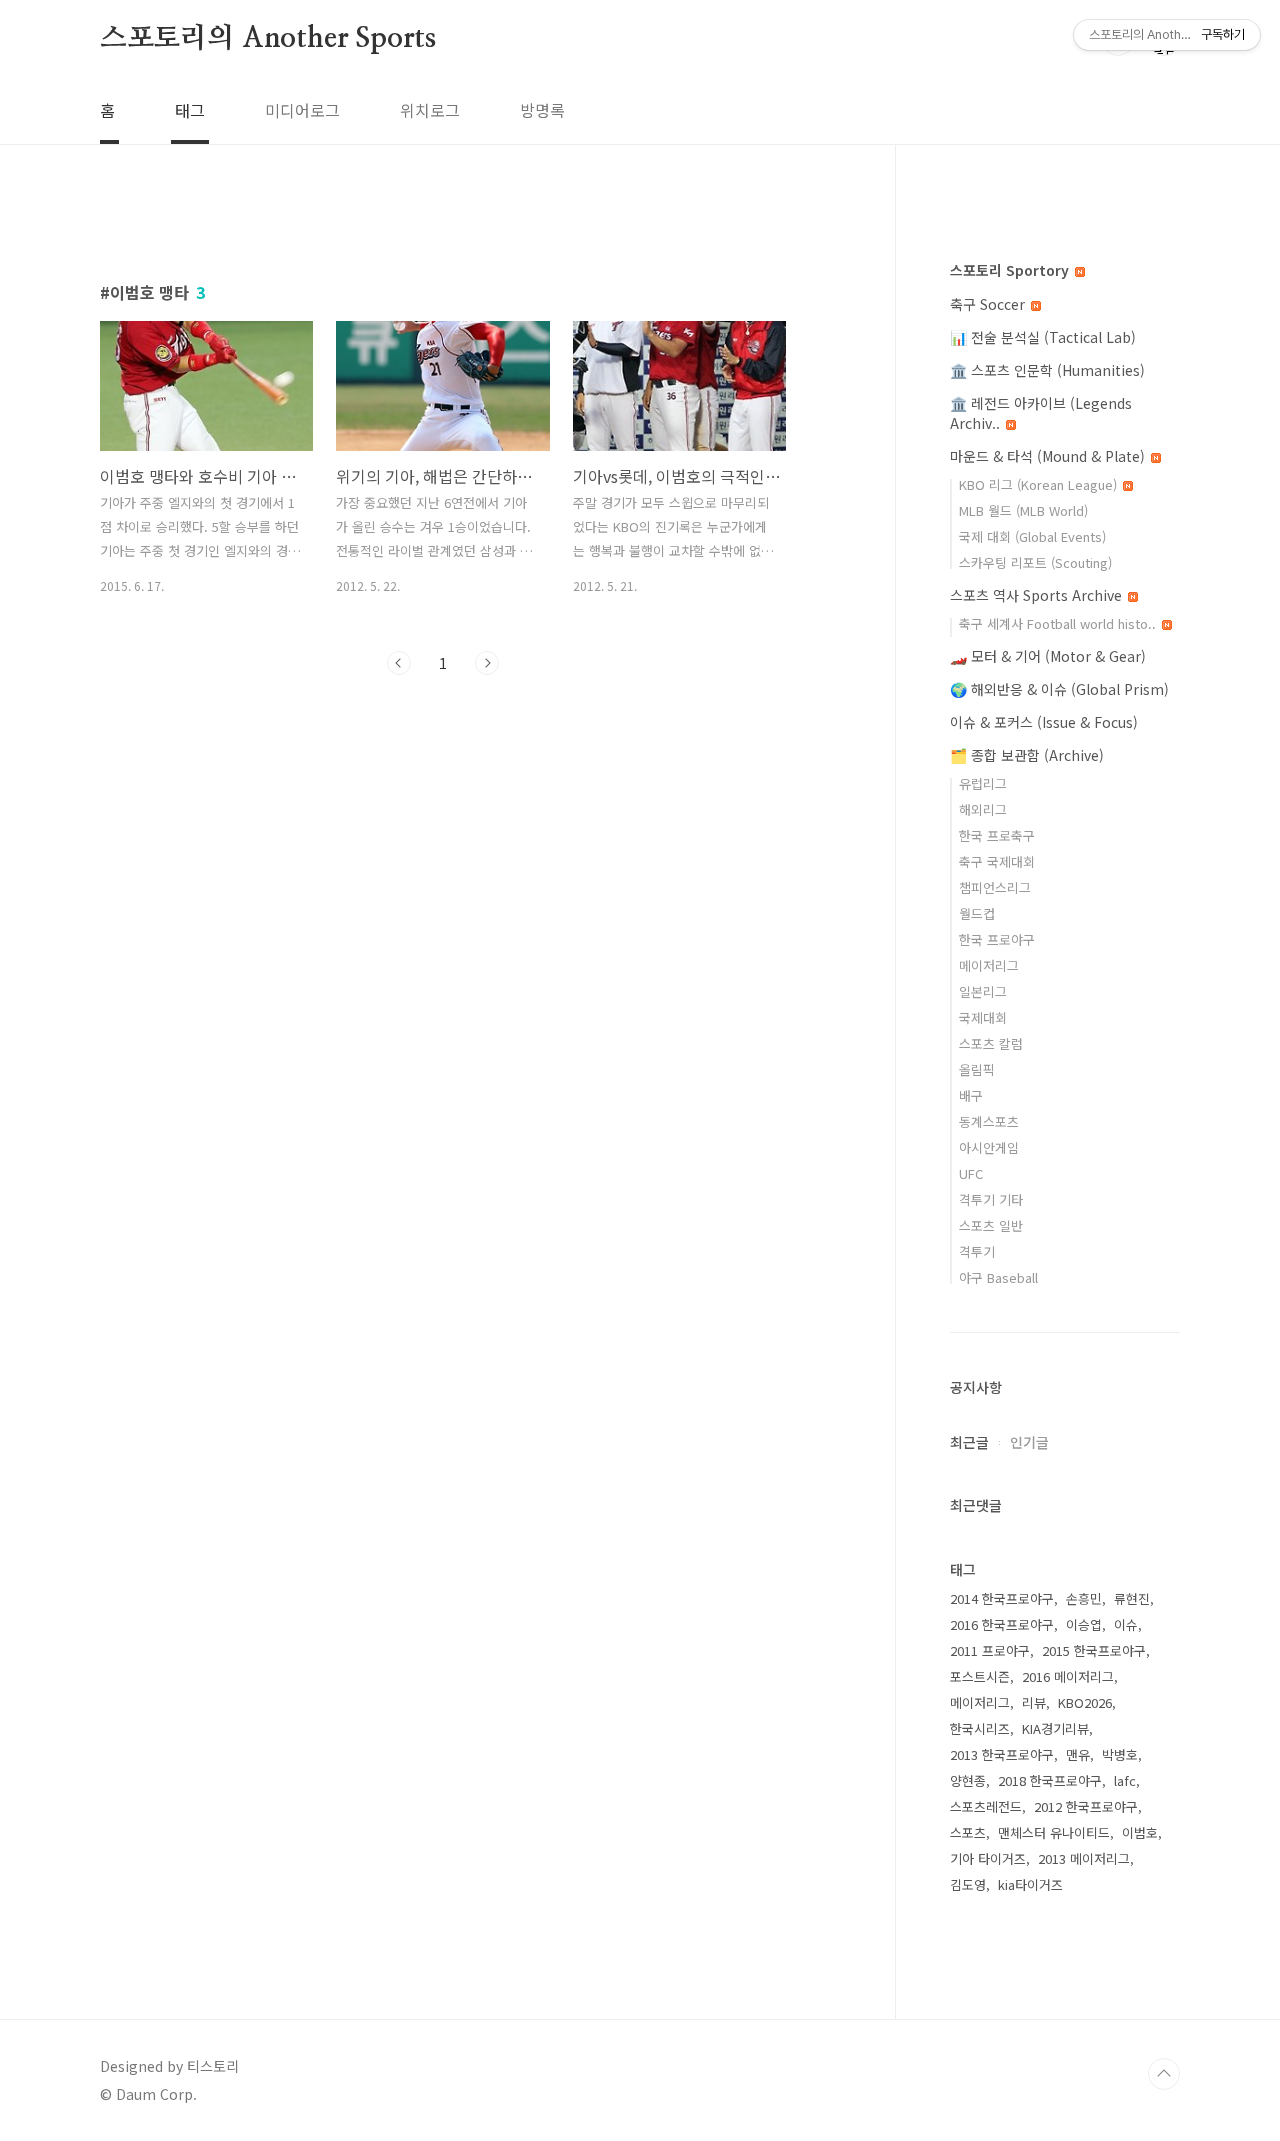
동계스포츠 (989, 1121)
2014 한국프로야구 (1002, 1598)
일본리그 (983, 991)
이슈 (1126, 1624)
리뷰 (1034, 1702)
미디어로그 (302, 110)
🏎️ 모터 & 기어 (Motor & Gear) (1048, 656)
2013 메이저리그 (1084, 1858)
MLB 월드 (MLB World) (1023, 510)
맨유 (1078, 1754)
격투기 (977, 1251)
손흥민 (1084, 1598)
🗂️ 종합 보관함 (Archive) (1027, 755)
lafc (1125, 1780)
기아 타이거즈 (988, 1858)
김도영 (968, 1884)
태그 (190, 110)
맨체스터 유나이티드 (1054, 1832)
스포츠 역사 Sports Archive (1038, 595)
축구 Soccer (989, 304)
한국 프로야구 (997, 939)
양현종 (968, 1780)
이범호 (1140, 1832)
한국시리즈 (980, 1728)
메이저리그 (989, 965)
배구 (971, 1095)
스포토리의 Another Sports (268, 39)
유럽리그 (983, 783)
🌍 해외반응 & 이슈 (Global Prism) (1059, 689)
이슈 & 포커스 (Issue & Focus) (1044, 722)
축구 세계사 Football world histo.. (1059, 623)
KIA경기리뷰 (1055, 1728)
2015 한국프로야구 (1094, 1650)
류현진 (1132, 1598)
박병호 (1120, 1754)
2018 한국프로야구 (1050, 1780)
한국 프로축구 (997, 835)
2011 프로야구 (990, 1650)
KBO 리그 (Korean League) (1040, 484)
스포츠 (968, 1832)
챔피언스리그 (995, 887)
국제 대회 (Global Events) (1032, 536)
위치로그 (430, 110)
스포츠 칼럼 (991, 1043)
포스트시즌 (980, 1676)
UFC (971, 1173)
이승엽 (1084, 1624)
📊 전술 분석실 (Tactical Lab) (1043, 337)
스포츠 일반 (991, 1225)
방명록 (542, 110)
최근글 (969, 1442)
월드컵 (977, 913)
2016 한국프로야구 (1002, 1624)
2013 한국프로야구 (1002, 1754)
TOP (1164, 2074)
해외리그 (983, 809)
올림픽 (977, 1069)
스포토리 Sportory (1011, 270)
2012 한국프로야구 (1086, 1806)
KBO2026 (1085, 1702)
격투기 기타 (991, 1199)
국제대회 (983, 1017)
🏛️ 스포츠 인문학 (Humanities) (1047, 370)
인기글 (1029, 1442)
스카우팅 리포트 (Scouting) (1035, 562)
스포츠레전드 (986, 1806)
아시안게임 (989, 1147)
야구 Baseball (998, 1277)
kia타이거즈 (1030, 1884)
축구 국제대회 (997, 861)
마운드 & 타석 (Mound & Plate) (1049, 456)
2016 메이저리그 (1068, 1676)
